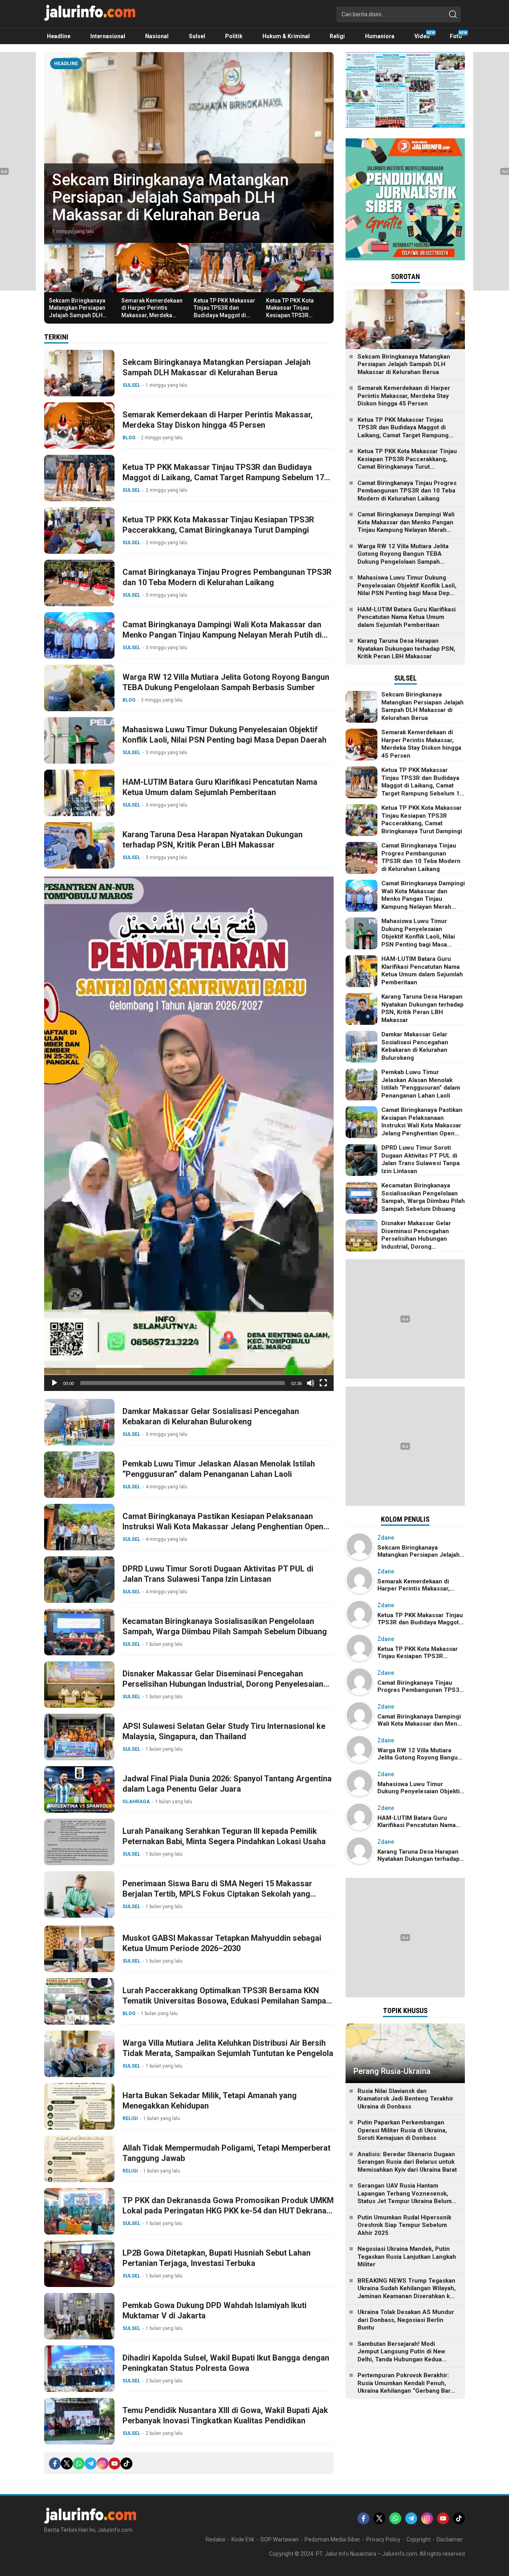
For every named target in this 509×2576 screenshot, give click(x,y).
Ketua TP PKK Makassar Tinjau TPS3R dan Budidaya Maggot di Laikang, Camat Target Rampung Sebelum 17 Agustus (224, 319)
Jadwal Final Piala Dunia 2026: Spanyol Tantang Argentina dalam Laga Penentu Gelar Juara (227, 1784)
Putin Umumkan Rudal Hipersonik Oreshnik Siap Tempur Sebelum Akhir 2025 (404, 2225)
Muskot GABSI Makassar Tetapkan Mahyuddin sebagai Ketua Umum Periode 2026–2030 (222, 1943)
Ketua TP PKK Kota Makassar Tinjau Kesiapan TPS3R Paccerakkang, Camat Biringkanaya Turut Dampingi (294, 319)
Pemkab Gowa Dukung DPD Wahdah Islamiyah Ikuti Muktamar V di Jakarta (215, 2310)
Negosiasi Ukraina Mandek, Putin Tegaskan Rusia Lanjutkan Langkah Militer (407, 2257)
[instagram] (103, 2463)
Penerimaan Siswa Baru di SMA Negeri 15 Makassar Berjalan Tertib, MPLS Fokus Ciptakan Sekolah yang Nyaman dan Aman (217, 1894)
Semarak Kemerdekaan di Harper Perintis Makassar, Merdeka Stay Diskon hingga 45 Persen (169, 197)
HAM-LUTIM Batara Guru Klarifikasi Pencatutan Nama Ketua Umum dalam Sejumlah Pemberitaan (220, 787)
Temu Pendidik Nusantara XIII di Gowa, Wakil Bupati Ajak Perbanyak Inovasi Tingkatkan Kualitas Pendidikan (225, 2415)
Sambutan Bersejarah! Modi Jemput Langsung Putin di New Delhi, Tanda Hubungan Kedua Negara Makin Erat (401, 2356)
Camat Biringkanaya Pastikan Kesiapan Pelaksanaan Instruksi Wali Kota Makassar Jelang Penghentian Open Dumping (223, 1527)
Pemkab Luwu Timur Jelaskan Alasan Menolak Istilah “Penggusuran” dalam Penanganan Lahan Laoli (219, 1469)
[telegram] (91, 2463)
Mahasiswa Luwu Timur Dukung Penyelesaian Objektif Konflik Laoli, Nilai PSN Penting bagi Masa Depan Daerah (224, 735)
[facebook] (55, 2463)
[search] (453, 14)
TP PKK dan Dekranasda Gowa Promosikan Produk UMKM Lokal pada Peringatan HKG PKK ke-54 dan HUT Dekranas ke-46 (228, 2211)
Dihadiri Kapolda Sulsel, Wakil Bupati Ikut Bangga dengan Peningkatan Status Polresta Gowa (226, 2363)
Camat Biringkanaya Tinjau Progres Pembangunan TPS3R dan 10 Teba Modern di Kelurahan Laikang (227, 577)
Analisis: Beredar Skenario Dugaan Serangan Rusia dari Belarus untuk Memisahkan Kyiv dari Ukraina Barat (407, 2162)
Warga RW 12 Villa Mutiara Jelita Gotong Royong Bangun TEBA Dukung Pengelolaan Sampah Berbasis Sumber (226, 682)
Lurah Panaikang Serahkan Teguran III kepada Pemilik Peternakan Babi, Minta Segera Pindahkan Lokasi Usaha (224, 1836)
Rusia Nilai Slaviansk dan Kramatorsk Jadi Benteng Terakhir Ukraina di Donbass (405, 2099)
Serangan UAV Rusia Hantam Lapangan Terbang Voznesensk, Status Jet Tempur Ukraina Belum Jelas (405, 2197)
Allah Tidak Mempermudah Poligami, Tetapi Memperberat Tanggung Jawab (226, 2153)
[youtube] (115, 2463)
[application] (189, 1134)
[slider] (183, 1383)
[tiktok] (126, 2463)
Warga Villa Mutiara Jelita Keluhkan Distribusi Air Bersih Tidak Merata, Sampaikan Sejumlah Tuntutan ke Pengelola (228, 2048)
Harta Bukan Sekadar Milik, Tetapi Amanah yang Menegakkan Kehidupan (210, 2101)
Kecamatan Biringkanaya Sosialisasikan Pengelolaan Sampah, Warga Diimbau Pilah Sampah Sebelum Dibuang (225, 1626)
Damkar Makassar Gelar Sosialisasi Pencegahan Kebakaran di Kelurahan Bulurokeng (211, 1416)
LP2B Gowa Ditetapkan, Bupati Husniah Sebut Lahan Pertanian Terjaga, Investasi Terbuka (217, 2258)
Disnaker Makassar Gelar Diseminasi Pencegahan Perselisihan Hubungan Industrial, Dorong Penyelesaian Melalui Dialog (223, 1684)
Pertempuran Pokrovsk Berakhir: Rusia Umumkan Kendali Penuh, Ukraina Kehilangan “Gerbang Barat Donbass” (407, 2387)
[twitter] (67, 2463)
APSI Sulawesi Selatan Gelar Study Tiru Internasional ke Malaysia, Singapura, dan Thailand (224, 1731)
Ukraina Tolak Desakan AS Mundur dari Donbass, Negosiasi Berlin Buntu (406, 2320)
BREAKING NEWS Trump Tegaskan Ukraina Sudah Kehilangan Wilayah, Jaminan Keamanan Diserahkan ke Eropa (407, 2292)
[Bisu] (311, 1383)
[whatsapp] (79, 2463)
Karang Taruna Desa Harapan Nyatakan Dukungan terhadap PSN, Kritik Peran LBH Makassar (213, 840)
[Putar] (54, 1383)
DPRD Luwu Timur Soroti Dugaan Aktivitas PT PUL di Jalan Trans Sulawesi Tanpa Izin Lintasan (218, 1574)
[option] (189, 147)
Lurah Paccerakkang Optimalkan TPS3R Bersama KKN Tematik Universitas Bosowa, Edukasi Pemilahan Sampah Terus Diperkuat (226, 2001)
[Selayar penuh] (323, 1383)
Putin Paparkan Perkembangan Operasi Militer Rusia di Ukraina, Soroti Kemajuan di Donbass (402, 2130)
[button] (189, 1134)
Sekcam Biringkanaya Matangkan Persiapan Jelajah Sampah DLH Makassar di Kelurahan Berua (79, 315)
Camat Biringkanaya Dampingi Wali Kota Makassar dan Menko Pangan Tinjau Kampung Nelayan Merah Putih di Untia (222, 635)
